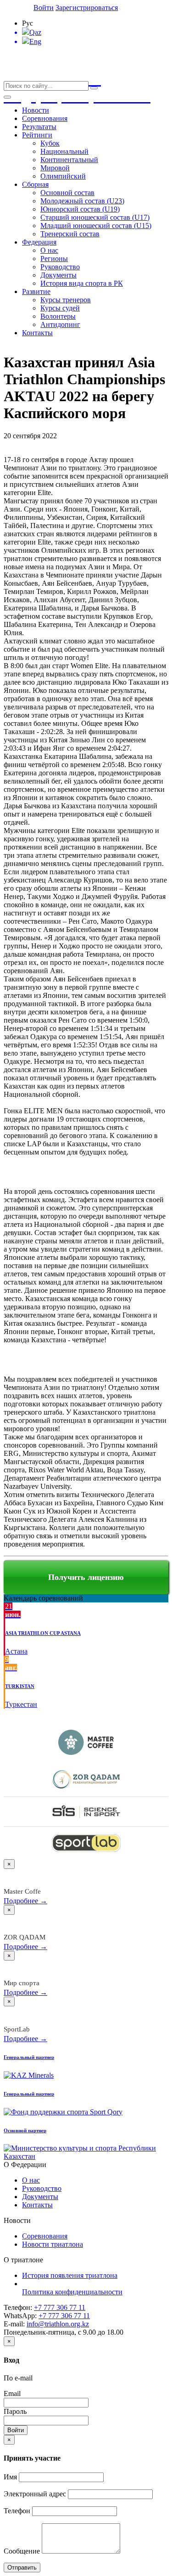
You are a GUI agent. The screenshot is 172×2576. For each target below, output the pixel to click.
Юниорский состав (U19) (80, 209)
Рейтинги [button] (37, 135)
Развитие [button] (36, 291)
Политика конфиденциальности (72, 2292)
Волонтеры (58, 316)
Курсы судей (60, 308)
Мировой (55, 168)
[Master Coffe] (86, 1742)
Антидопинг (60, 324)
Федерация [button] (39, 242)
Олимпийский (63, 176)
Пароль (15, 2411)
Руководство (60, 267)
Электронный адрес (35, 2494)
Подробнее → (25, 1901)
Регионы (54, 259)
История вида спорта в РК (82, 283)
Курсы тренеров (66, 300)
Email (12, 2394)
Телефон (17, 2511)
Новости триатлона (53, 2244)
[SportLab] (86, 1843)
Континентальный (69, 160)
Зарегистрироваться (87, 8)
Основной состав (67, 193)
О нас (49, 250)
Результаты (39, 127)
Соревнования (45, 118)
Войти (44, 8)
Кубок (50, 143)
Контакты (37, 333)
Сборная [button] (35, 184)
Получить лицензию (86, 1577)
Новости (36, 110)
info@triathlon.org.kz (58, 2324)
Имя (10, 2477)
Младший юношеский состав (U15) (96, 226)
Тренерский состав (70, 234)
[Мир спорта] (86, 1811)
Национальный (64, 151)
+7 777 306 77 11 (60, 2307)
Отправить (22, 2568)
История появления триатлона (70, 2275)
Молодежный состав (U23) (82, 201)
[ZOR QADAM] (86, 1779)
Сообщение (22, 2551)
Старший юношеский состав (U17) (95, 217)
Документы (58, 275)
